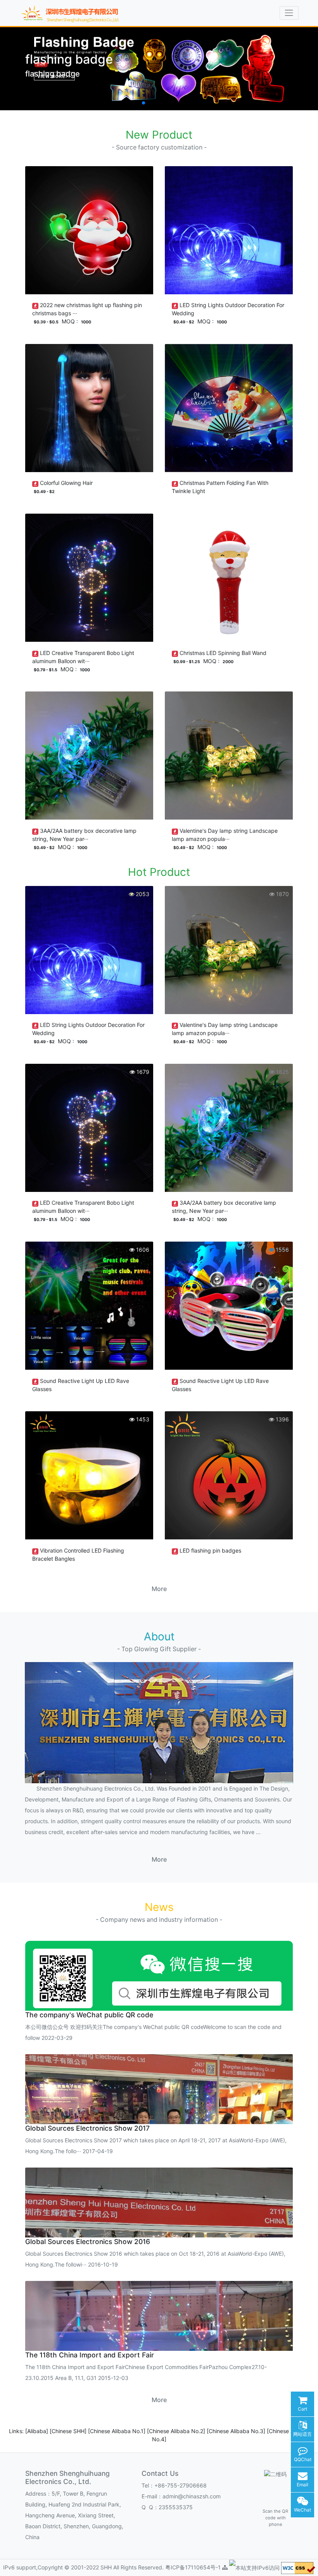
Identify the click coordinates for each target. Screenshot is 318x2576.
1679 (142, 1072)
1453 (142, 1419)
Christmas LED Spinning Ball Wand (223, 653)
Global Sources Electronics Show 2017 (87, 2128)
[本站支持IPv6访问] (254, 2567)
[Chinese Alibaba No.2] (177, 2431)
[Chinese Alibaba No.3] (237, 2431)
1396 (282, 1419)
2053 (142, 894)
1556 (282, 1250)
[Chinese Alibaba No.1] (118, 2431)
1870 (282, 894)
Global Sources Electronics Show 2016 (88, 2242)
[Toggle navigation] (289, 13)
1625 (282, 1072)
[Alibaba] (37, 2431)
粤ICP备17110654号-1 (194, 2567)
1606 (142, 1250)
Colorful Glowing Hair (66, 483)
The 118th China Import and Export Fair (90, 2355)
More (159, 1589)
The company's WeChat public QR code (89, 2015)
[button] (137, 103)
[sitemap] (225, 2567)
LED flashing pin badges (210, 1550)
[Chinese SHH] (69, 2431)
